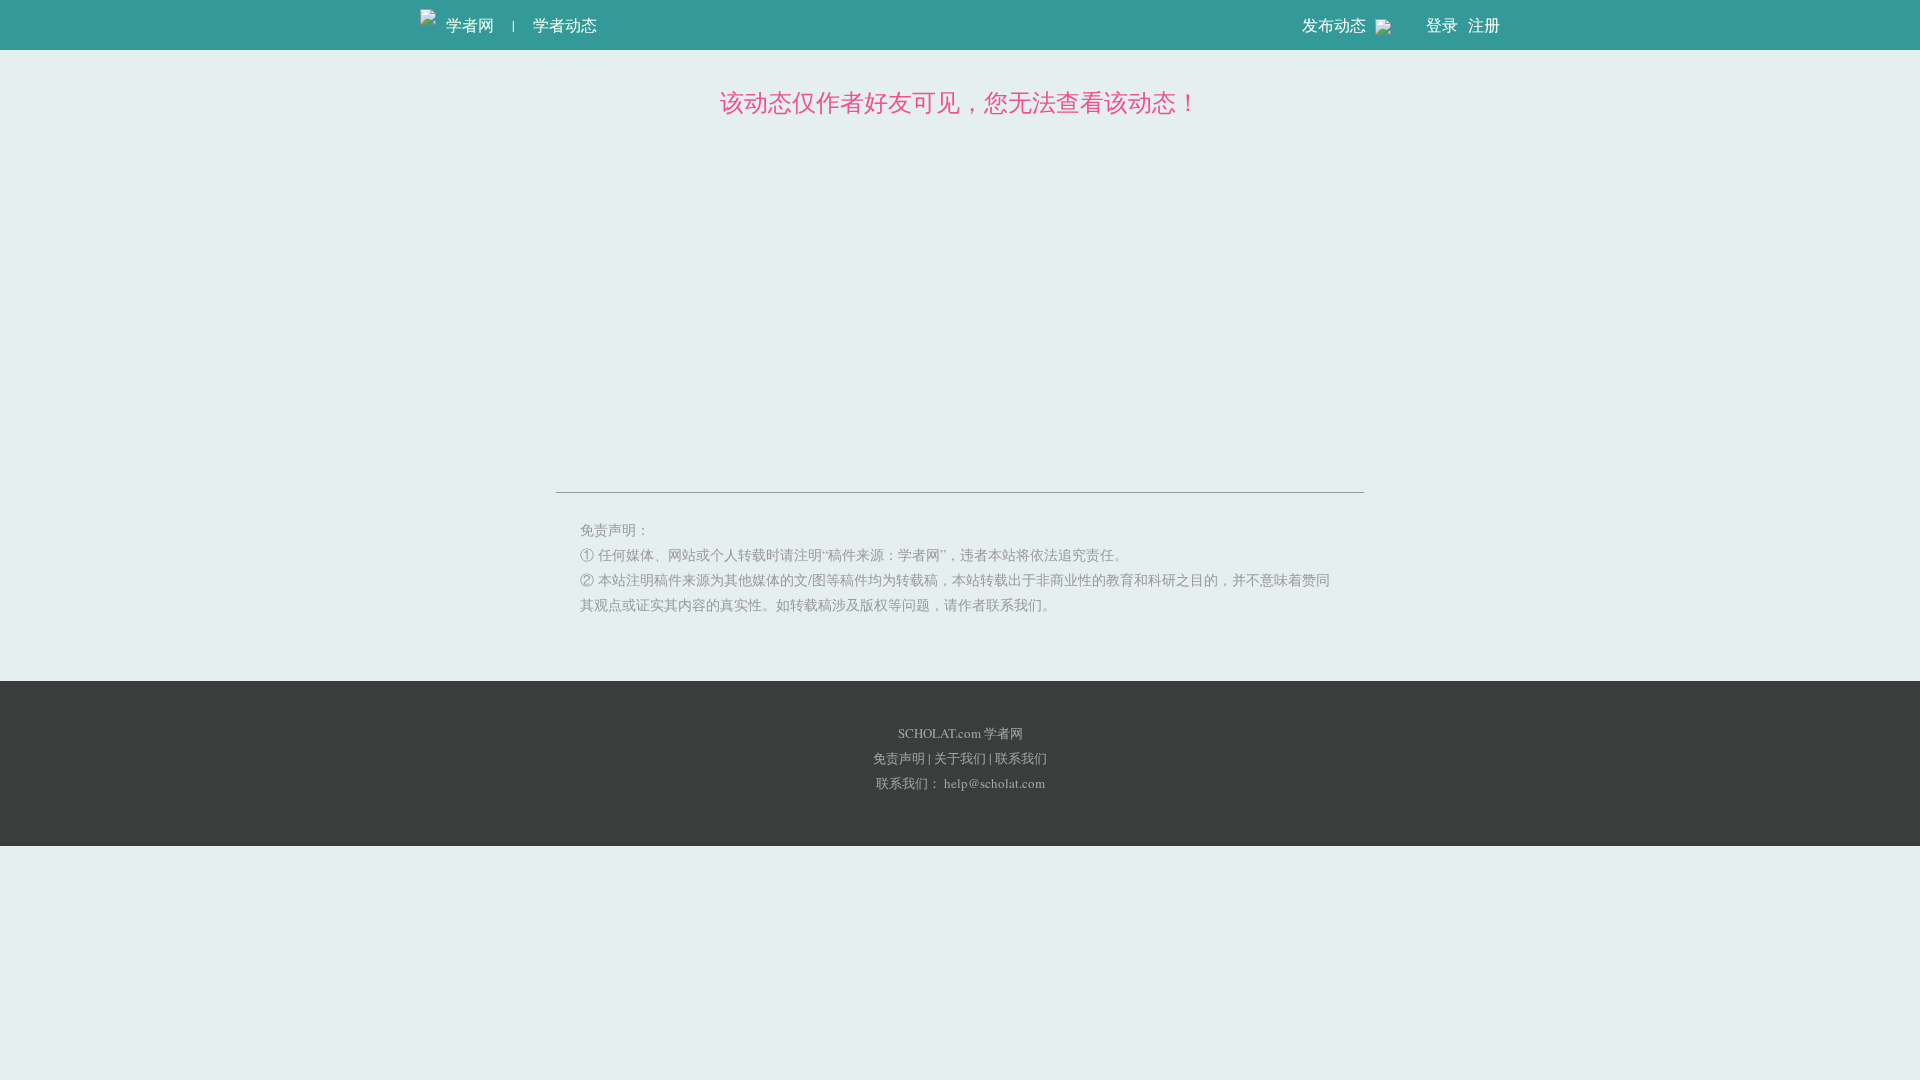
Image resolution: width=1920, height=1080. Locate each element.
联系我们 (1021, 758)
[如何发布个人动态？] (1383, 26)
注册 (1484, 24)
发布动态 (1336, 24)
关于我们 (960, 758)
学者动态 (565, 24)
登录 (1442, 24)
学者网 (465, 24)
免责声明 (899, 758)
